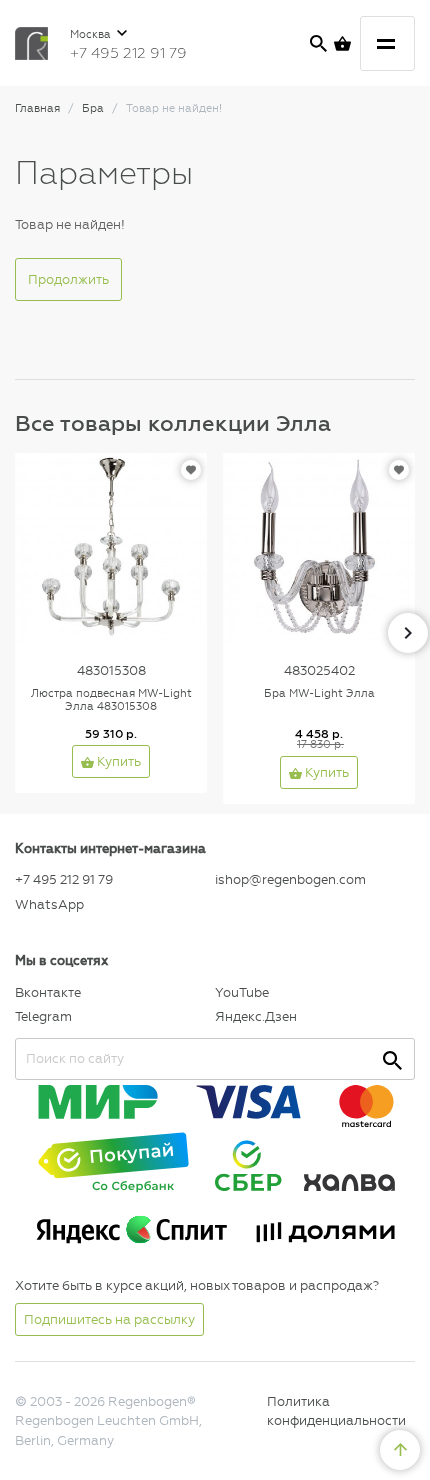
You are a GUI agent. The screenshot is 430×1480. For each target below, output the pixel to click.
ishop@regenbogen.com (290, 879)
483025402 (319, 670)
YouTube (242, 992)
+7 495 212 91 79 (128, 52)
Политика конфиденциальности (336, 1411)
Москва (92, 34)
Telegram (43, 1016)
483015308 (111, 670)
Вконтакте (48, 992)
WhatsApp (49, 904)
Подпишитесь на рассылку (109, 1319)
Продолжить (68, 279)
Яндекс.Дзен (256, 1016)
